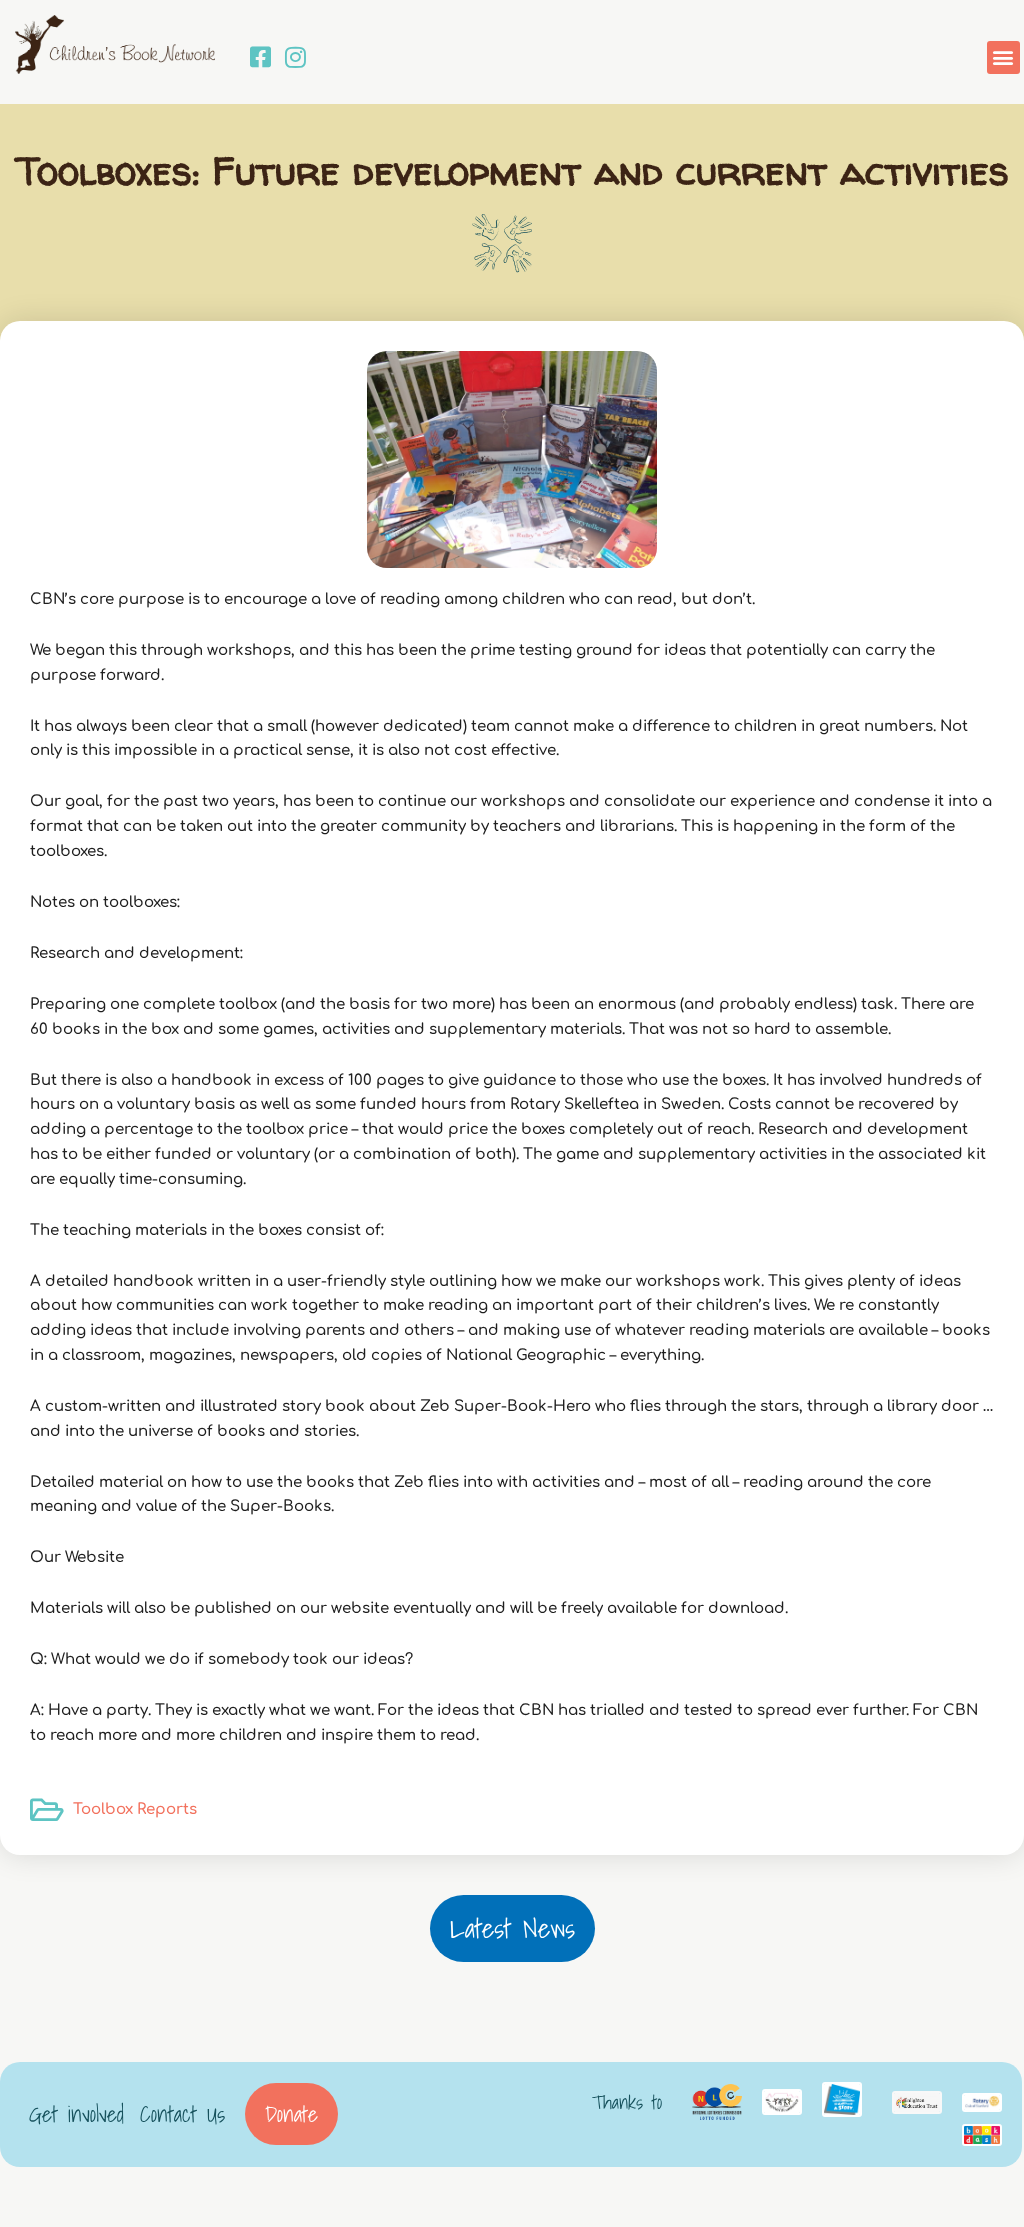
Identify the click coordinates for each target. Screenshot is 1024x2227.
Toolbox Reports (135, 1809)
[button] (1003, 57)
